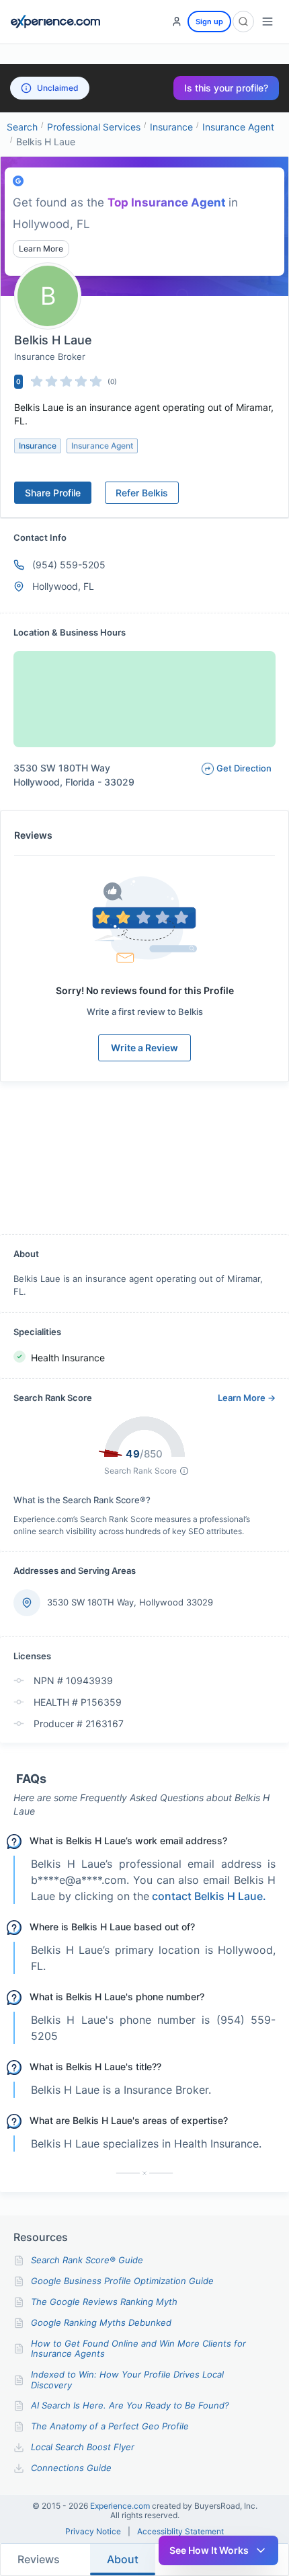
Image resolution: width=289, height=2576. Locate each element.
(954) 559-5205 (69, 565)
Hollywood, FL (63, 586)
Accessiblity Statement (180, 2532)
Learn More (41, 249)
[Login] (177, 22)
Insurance (171, 127)
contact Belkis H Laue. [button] (209, 1896)
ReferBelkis (142, 493)
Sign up (209, 22)
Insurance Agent (238, 127)
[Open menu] (267, 22)
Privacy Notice (93, 2532)
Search (22, 127)
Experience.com (121, 2506)
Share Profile (53, 493)
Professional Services (94, 127)
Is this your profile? (226, 88)
